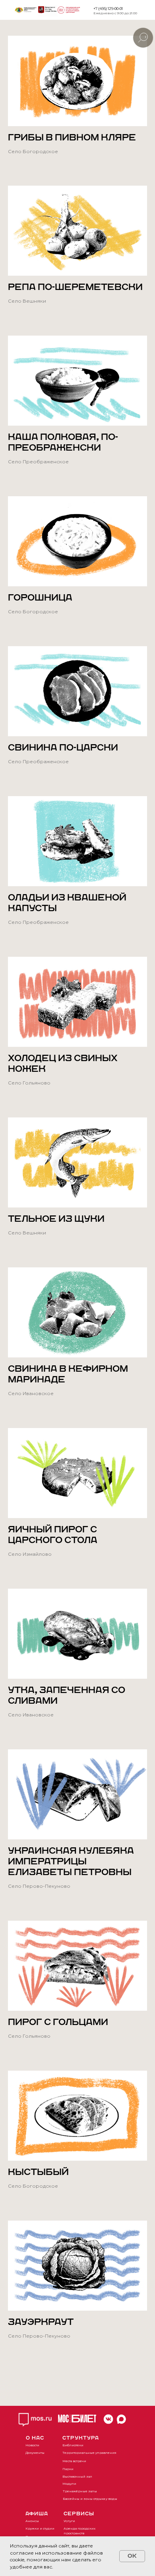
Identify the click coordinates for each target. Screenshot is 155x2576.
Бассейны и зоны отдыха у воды (90, 2499)
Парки (68, 2469)
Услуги (69, 2521)
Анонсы (32, 2521)
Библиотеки (73, 2445)
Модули (69, 2484)
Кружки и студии (40, 2528)
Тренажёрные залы (80, 2491)
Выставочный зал (77, 2476)
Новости (32, 2445)
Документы (35, 2453)
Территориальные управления (89, 2453)
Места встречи (74, 2461)
